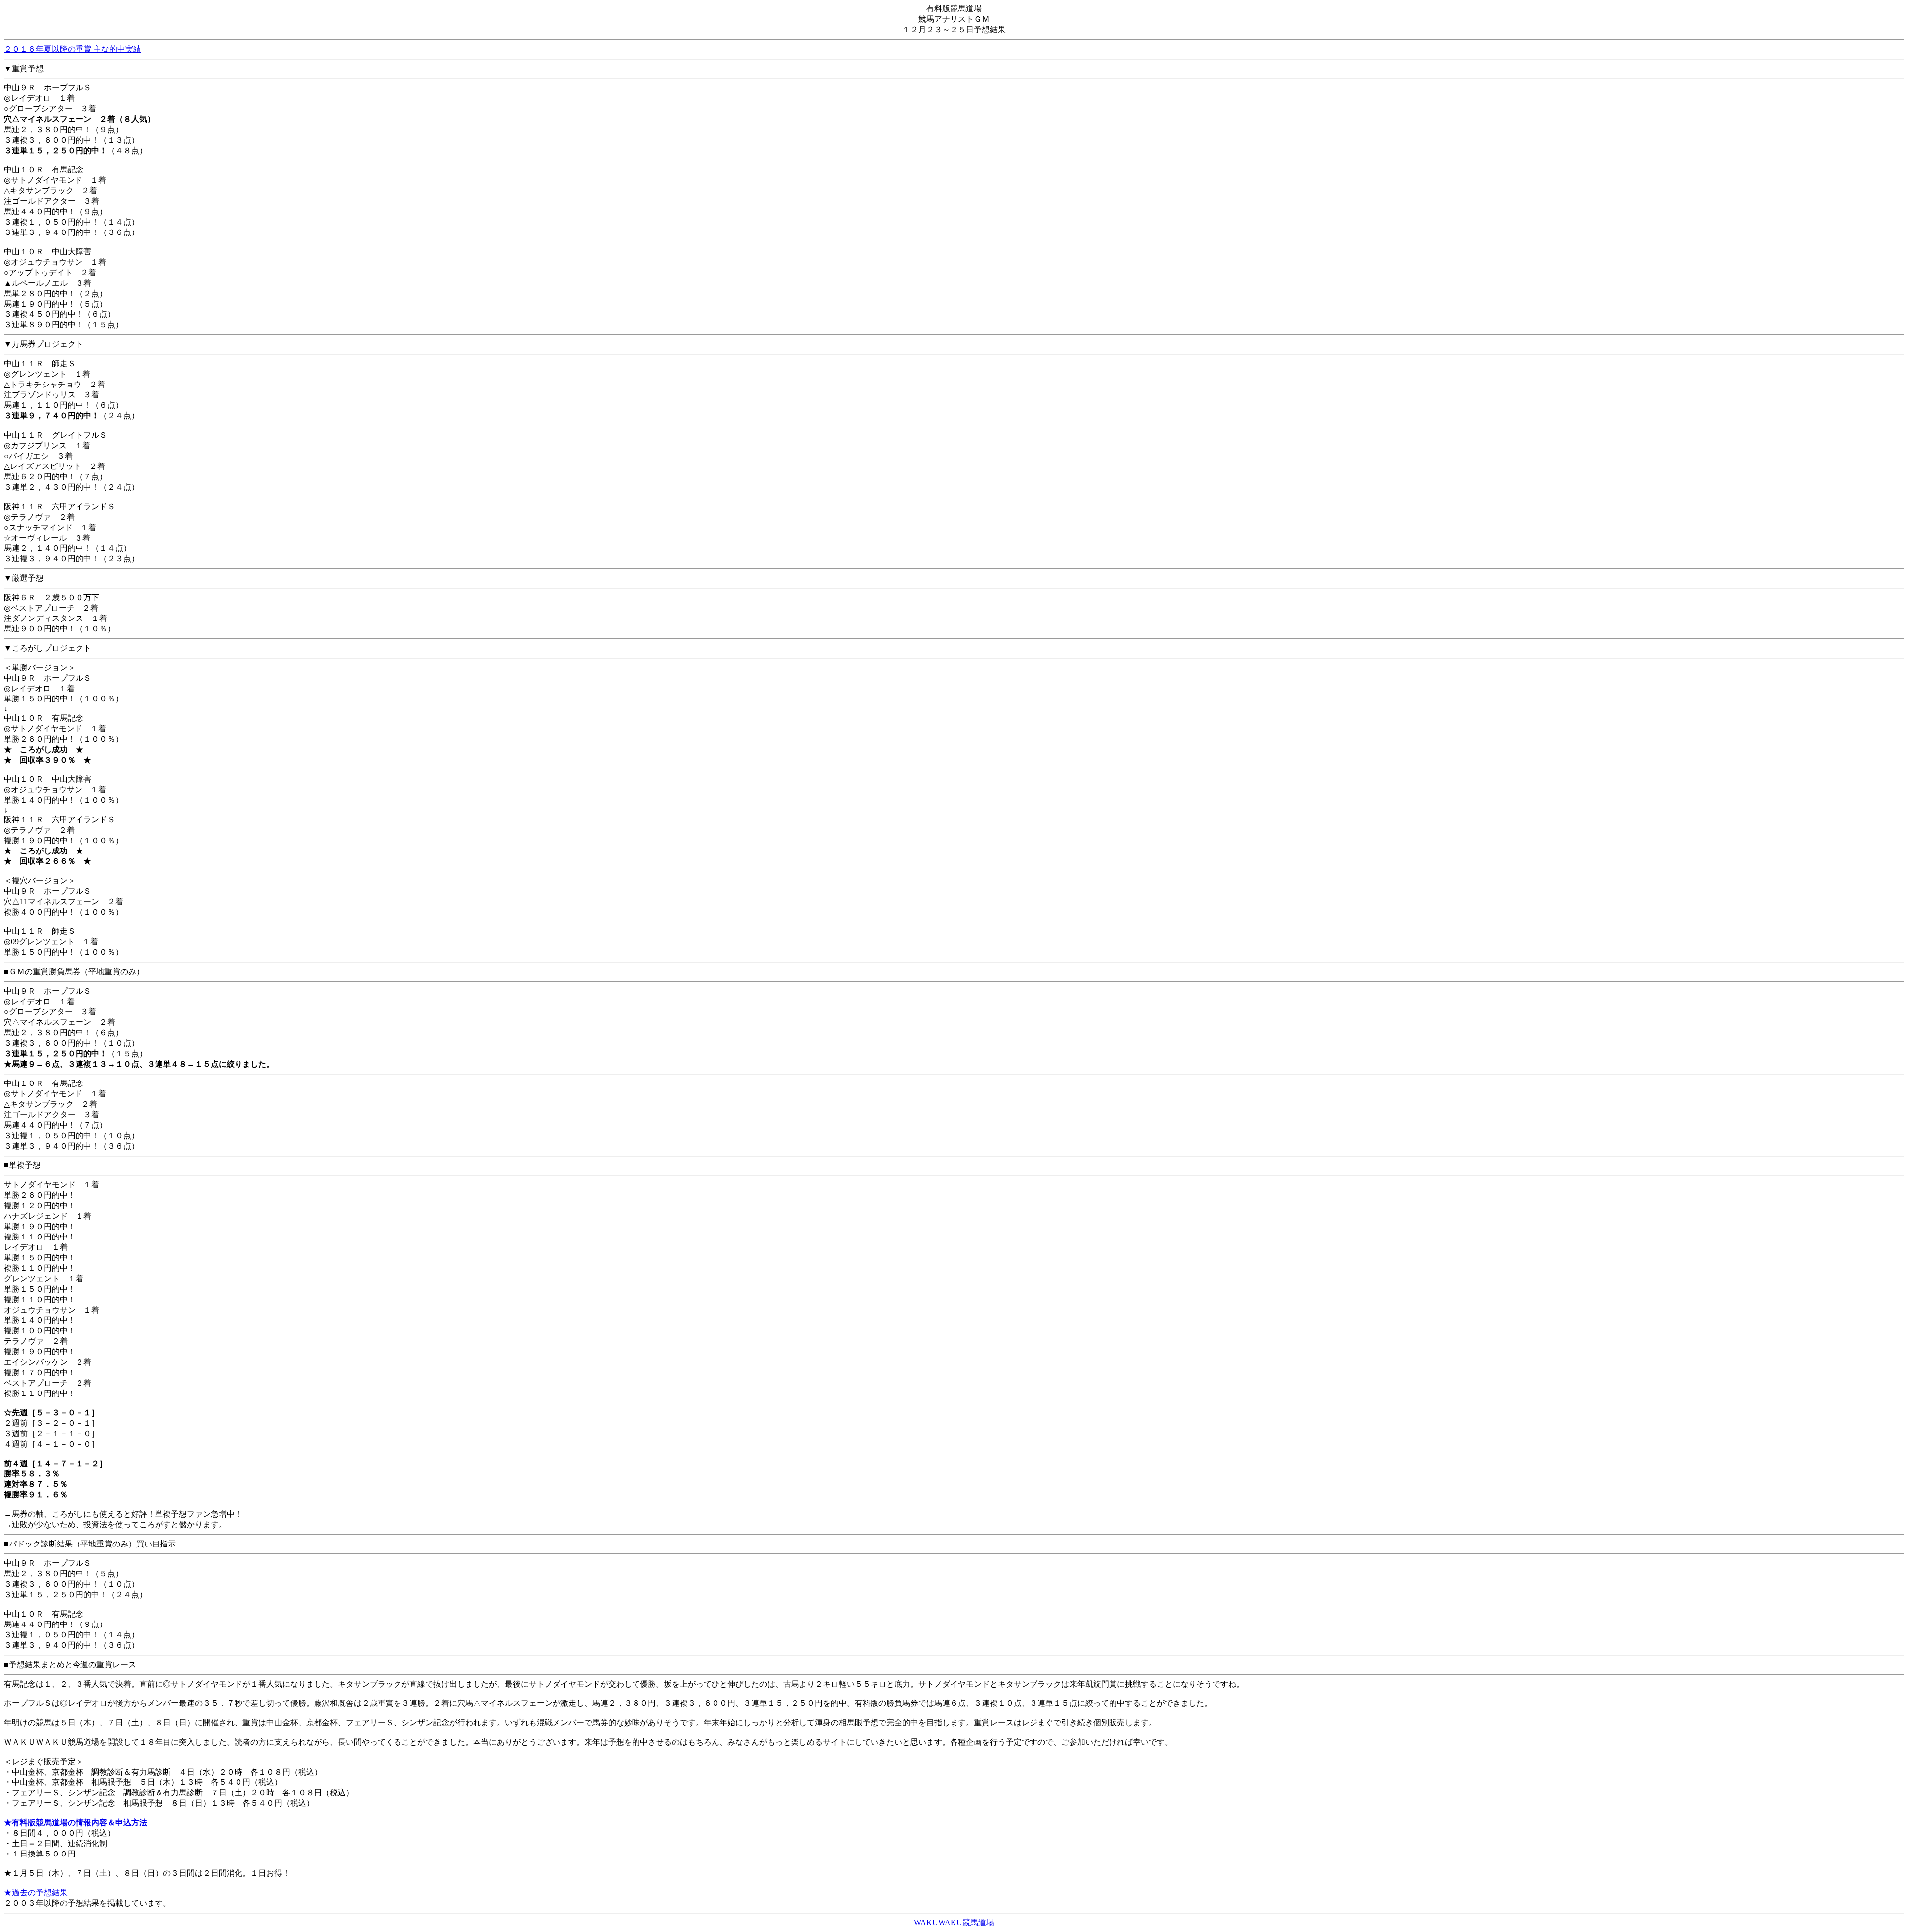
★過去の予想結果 (36, 1893)
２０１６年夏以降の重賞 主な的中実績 (73, 49)
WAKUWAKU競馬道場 (954, 1922)
